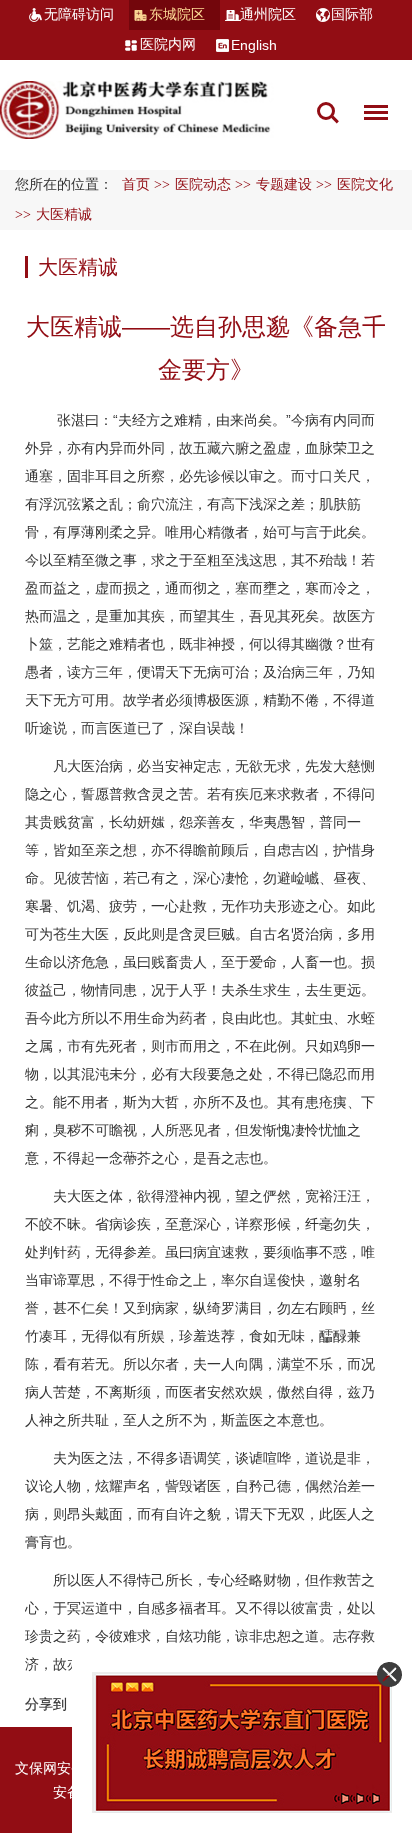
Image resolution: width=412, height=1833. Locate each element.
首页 (136, 184)
